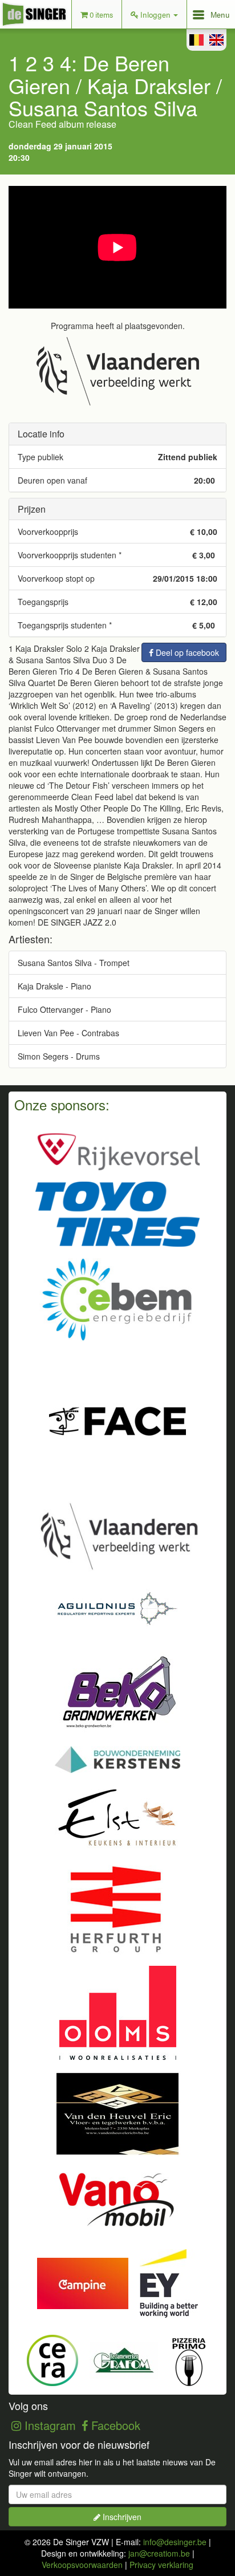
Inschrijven (121, 2517)
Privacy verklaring (161, 2565)
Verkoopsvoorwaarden (82, 2565)
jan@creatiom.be (159, 2553)
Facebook (114, 2425)
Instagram (48, 2425)
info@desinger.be (175, 2542)
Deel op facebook (186, 652)
